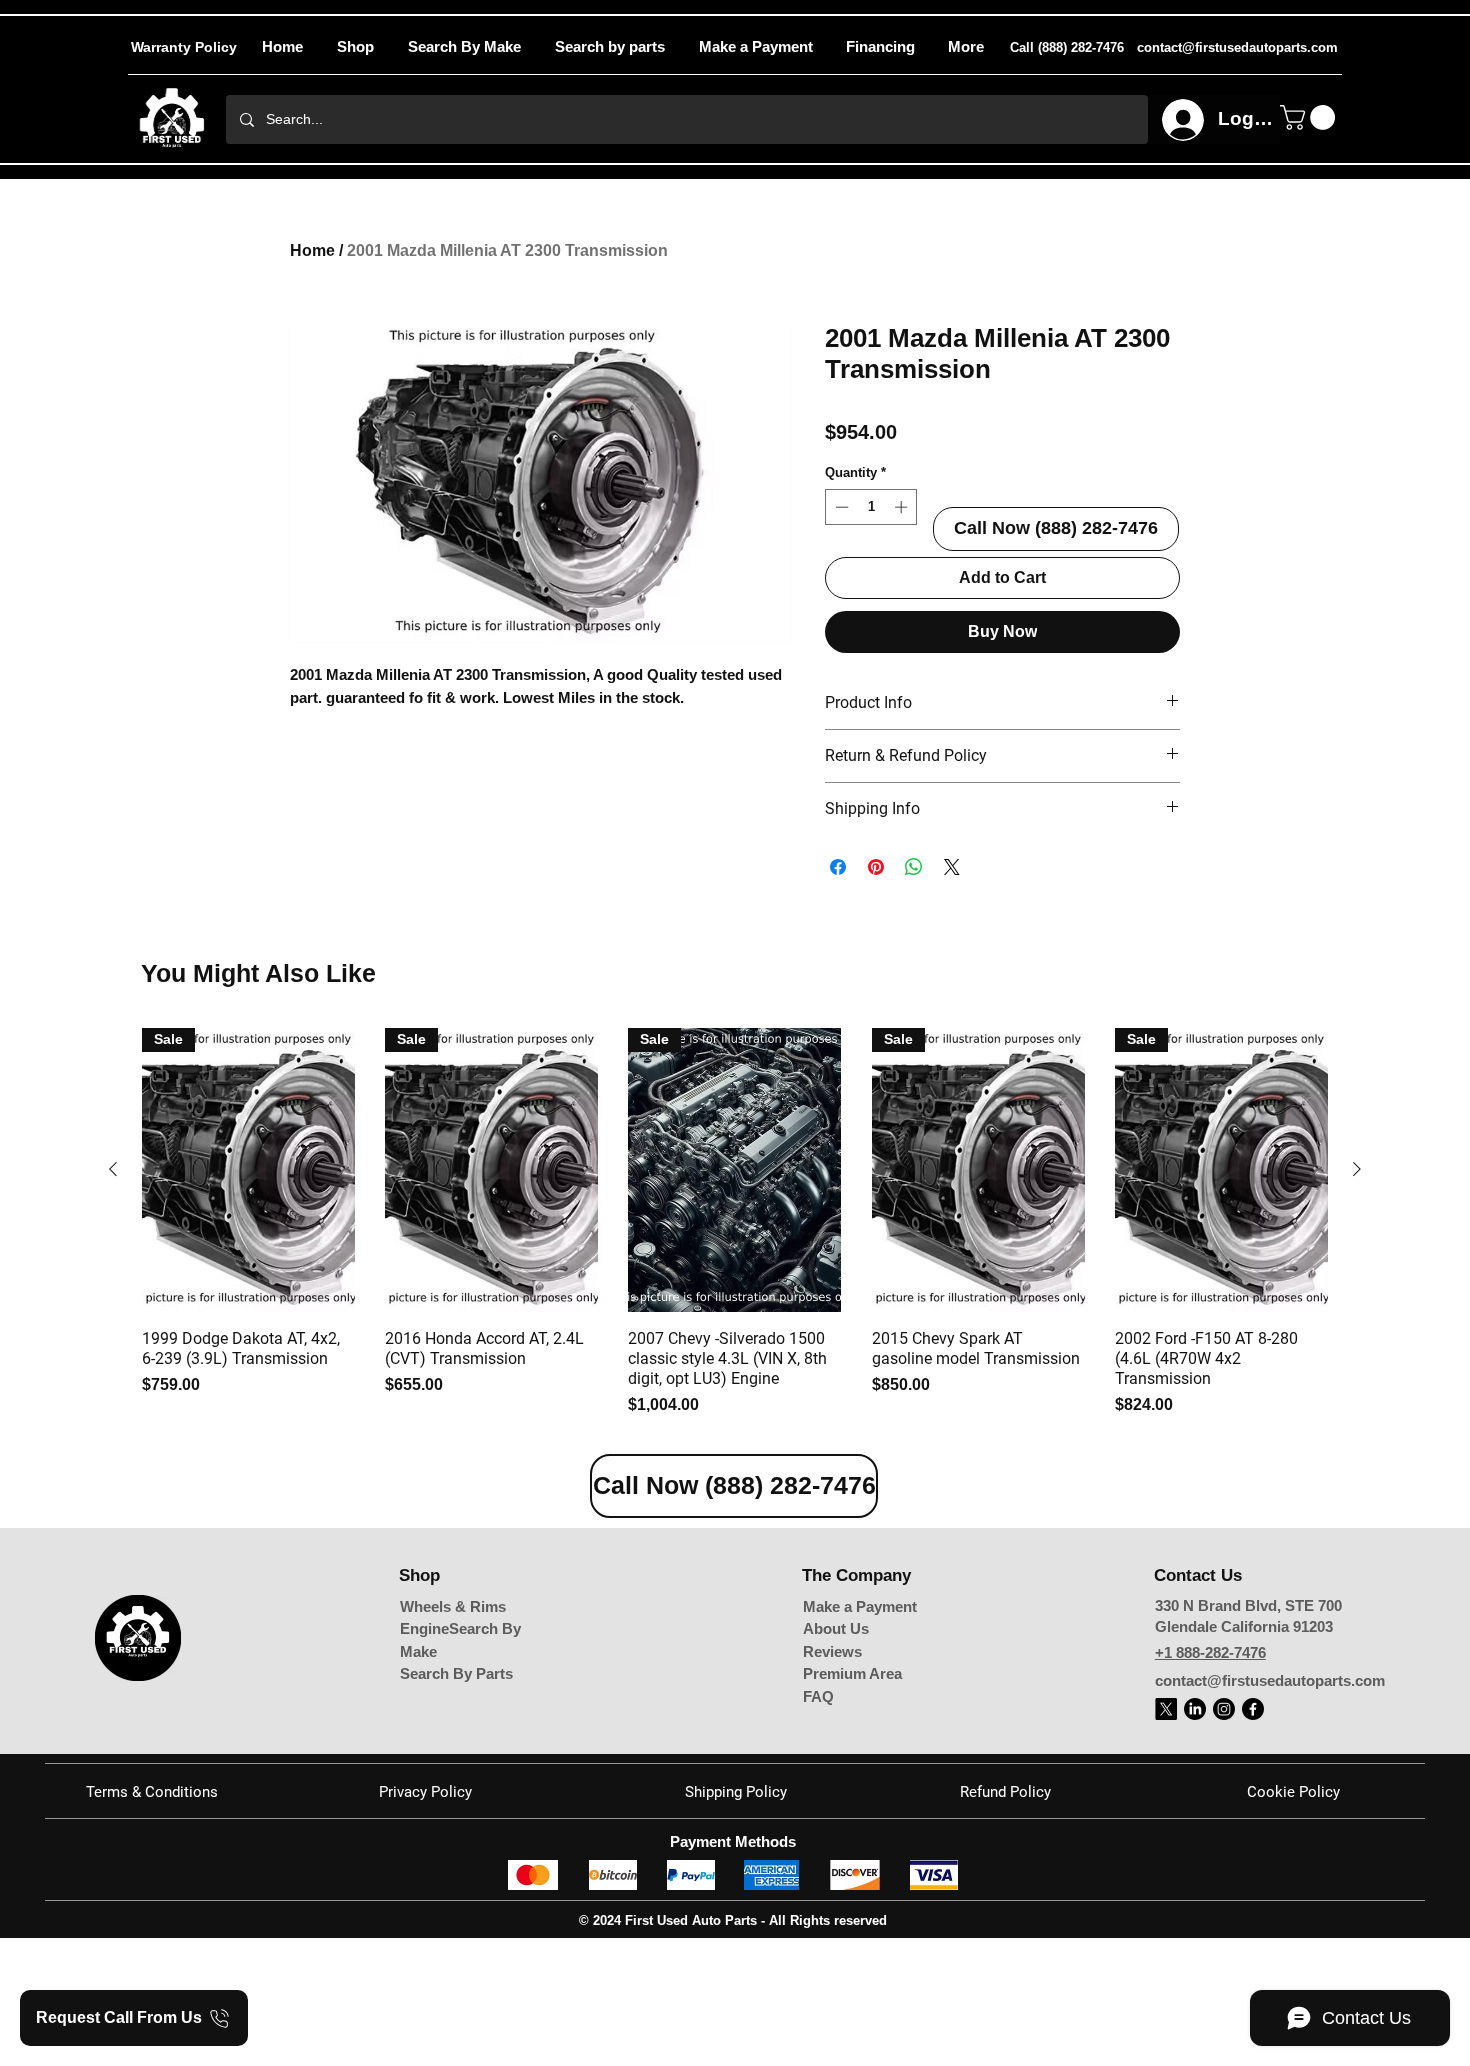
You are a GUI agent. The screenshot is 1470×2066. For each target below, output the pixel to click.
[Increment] (903, 507)
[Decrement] (840, 507)
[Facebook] (1253, 1841)
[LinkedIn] (1195, 1841)
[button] (965, 47)
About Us (836, 1761)
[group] (735, 1355)
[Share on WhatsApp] (914, 867)
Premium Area (852, 1806)
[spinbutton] (871, 507)
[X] (1166, 1841)
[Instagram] (1224, 1841)
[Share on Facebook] (838, 867)
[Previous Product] (113, 1302)
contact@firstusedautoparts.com (1270, 1812)
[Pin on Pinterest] (876, 867)
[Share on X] (952, 867)
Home (312, 250)
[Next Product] (1357, 1302)
